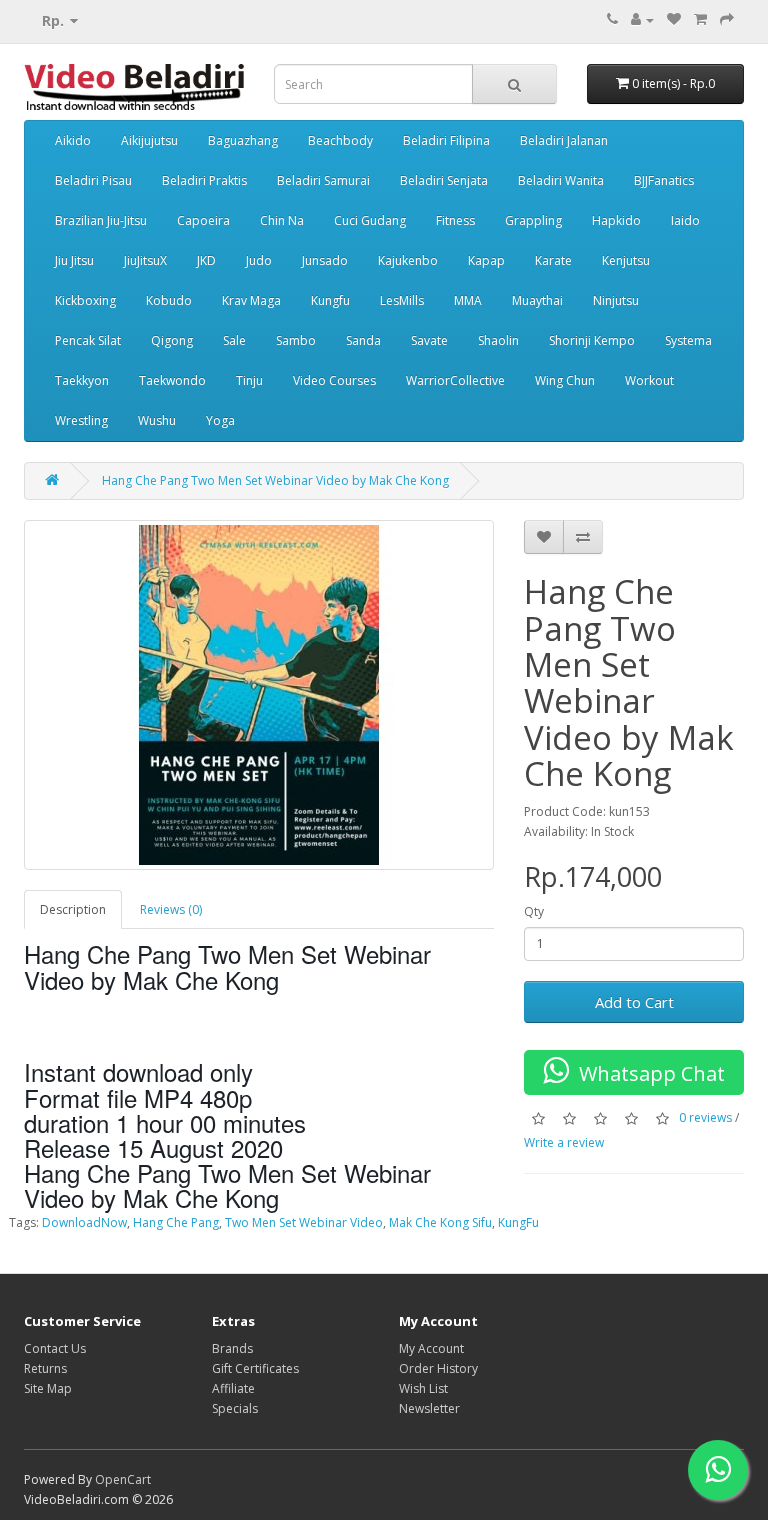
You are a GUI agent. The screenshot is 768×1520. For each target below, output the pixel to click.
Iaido (685, 220)
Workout (649, 380)
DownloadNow (84, 1222)
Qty (534, 911)
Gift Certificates (255, 1368)
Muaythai (537, 300)
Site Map (48, 1388)
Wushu (157, 420)
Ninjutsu (616, 300)
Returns (45, 1368)
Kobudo (169, 300)
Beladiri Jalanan (564, 140)
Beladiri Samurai (323, 180)
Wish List (423, 1388)
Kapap (486, 260)
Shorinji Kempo (592, 340)
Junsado (325, 260)
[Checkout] (727, 19)
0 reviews (705, 1117)
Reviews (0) (171, 909)
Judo (259, 260)
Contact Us (55, 1348)
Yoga (220, 420)
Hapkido (616, 220)
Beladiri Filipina (446, 140)
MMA (468, 300)
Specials (235, 1408)
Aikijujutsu (149, 140)
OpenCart (123, 1479)
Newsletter (429, 1408)
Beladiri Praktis (204, 180)
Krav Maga (251, 300)
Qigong (172, 340)
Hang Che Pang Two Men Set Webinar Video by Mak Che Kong (275, 480)
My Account (431, 1348)
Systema (688, 340)
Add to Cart (634, 1002)
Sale (234, 340)
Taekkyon (82, 380)
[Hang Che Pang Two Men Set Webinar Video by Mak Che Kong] (259, 695)
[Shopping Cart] (700, 19)
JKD (206, 260)
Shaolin (498, 340)
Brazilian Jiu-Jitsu (101, 220)
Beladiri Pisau (93, 180)
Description (73, 909)
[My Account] (642, 19)
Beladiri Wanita (561, 180)
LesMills (402, 300)
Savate (429, 340)
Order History (438, 1368)
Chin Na (282, 220)
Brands (232, 1348)
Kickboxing (85, 300)
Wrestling (81, 420)
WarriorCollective (455, 380)
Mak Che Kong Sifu (440, 1222)
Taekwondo (172, 380)
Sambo (296, 340)
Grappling (533, 220)
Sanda (363, 340)
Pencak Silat (88, 340)
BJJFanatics (664, 180)
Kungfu (330, 300)
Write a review (564, 1142)
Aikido (73, 140)
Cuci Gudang (370, 220)
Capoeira (203, 220)
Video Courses (334, 380)
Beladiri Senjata (444, 180)
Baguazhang (243, 140)
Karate (553, 260)
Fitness (455, 220)
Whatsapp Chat (647, 1073)
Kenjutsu (626, 260)
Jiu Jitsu (74, 260)
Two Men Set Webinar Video (304, 1222)
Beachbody (340, 140)
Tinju (249, 380)
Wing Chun (565, 380)
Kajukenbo (408, 260)
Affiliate (233, 1388)
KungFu (518, 1222)
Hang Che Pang (176, 1222)
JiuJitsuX (145, 260)
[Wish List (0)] (674, 19)
